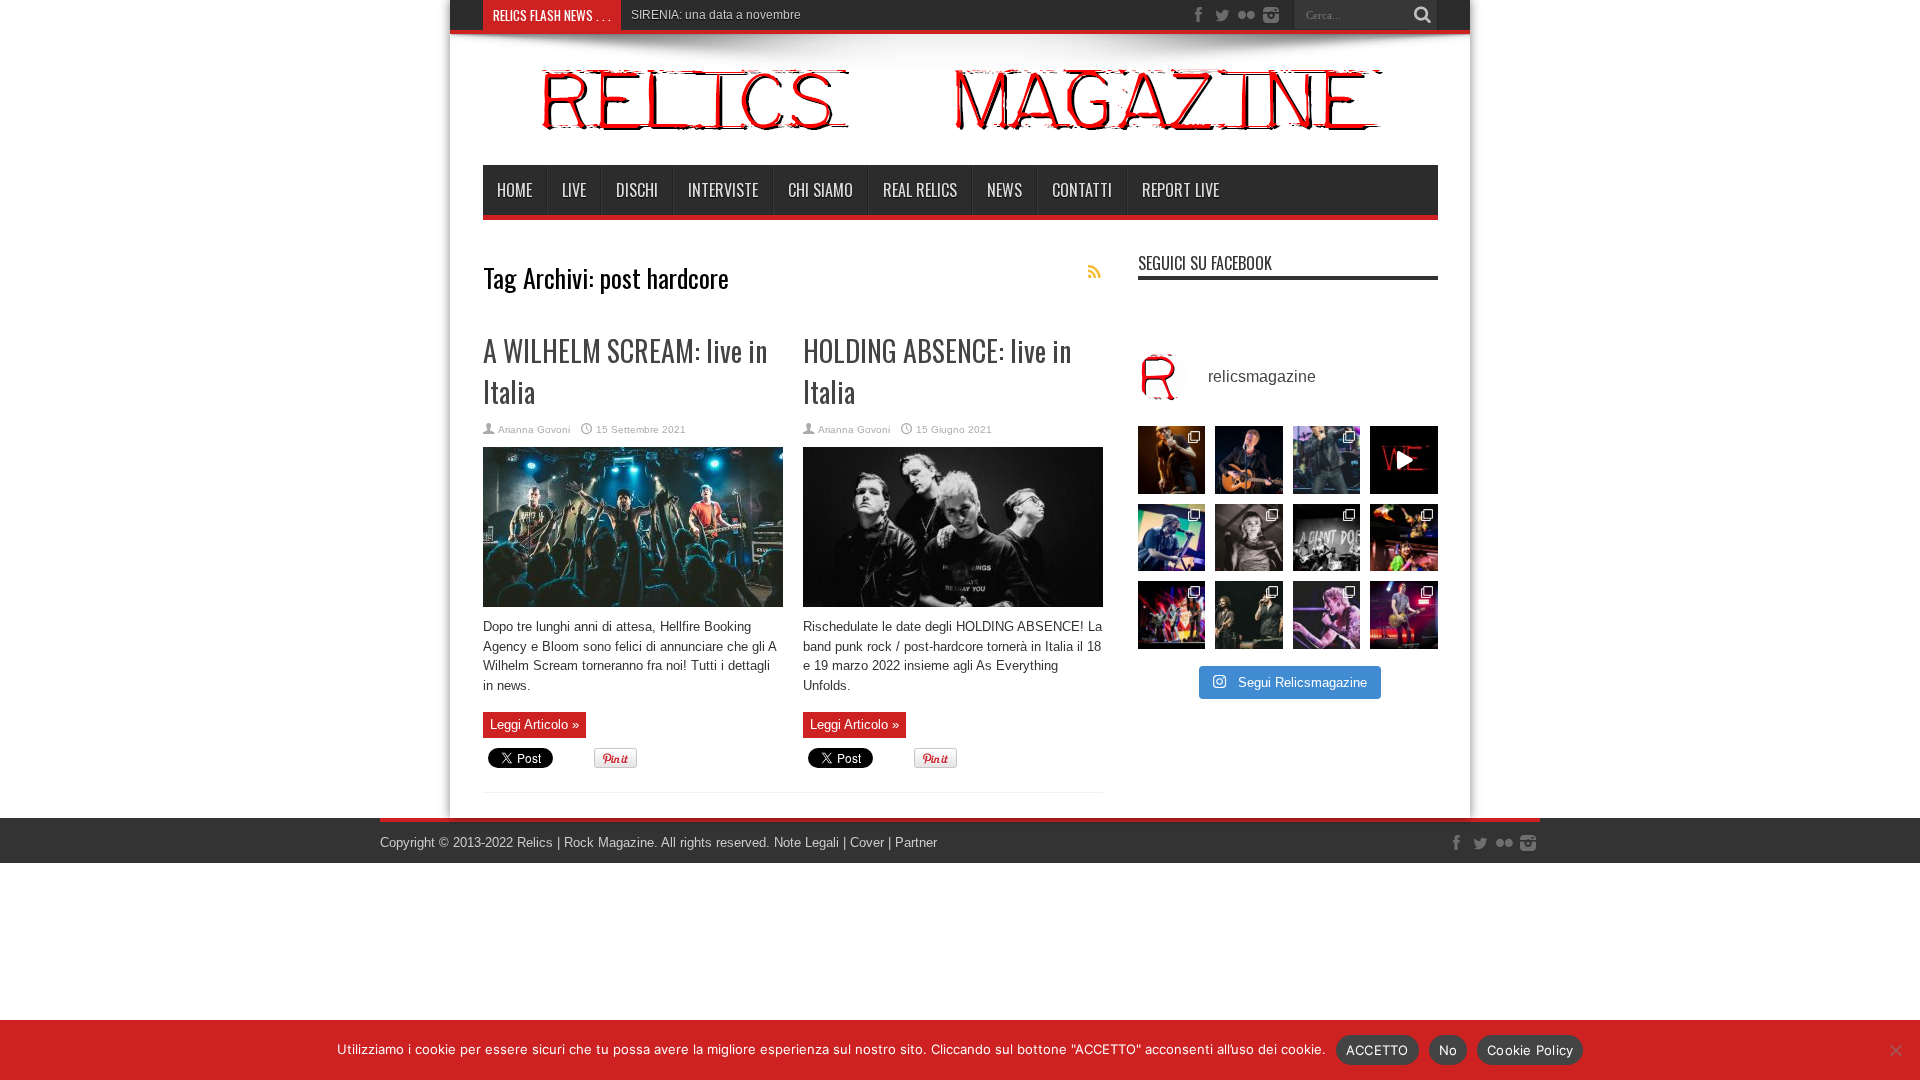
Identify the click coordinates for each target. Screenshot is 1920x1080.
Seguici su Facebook (1205, 263)
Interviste (723, 190)
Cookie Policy (1530, 1050)
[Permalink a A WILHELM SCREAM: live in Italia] (633, 602)
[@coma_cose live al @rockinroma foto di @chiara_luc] (1327, 615)
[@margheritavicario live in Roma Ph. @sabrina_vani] (1249, 538)
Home (514, 190)
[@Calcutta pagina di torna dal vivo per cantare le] (1172, 538)
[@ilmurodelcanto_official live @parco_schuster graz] (1249, 615)
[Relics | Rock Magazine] (960, 115)
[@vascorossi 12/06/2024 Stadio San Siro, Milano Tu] (1327, 460)
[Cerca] (1423, 15)
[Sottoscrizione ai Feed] (1095, 272)
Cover (867, 842)
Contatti (1082, 190)
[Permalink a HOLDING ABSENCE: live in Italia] (953, 602)
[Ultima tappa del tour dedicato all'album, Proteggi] (1172, 460)
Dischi (637, 190)
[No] (1895, 1050)
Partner (916, 842)
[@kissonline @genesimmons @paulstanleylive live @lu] (1172, 615)
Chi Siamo (820, 190)
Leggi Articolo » (534, 724)
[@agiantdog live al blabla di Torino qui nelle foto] (1327, 538)
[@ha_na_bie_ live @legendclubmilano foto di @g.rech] (1404, 538)
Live (574, 190)
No (1448, 1050)
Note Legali (804, 842)
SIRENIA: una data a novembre (716, 15)
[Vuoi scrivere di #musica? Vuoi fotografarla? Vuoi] (1404, 460)
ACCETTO (1377, 1050)
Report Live (1180, 190)
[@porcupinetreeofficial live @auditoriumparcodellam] (1404, 615)
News (1004, 190)
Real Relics (920, 190)
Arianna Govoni (534, 429)
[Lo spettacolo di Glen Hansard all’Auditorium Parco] (1249, 460)
